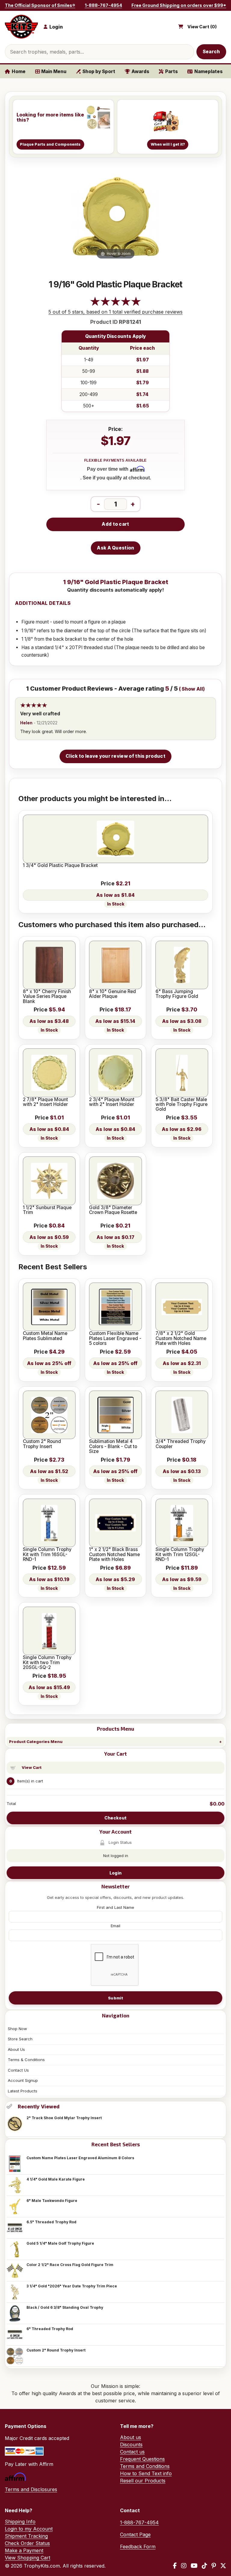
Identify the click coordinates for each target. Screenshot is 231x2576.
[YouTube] (194, 2566)
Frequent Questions (142, 2459)
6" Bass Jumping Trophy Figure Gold (177, 994)
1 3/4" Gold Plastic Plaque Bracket (60, 865)
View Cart (32, 1767)
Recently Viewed (39, 2107)
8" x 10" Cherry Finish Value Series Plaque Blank (47, 997)
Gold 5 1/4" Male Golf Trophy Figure (60, 2243)
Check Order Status (27, 2543)
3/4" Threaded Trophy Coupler (181, 1444)
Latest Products (23, 2091)
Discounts (131, 2444)
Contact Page (135, 2534)
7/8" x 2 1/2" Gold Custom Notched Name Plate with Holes (181, 1338)
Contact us (132, 2452)
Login (115, 1873)
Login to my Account (29, 2529)
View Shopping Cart (28, 2558)
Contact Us (18, 2070)
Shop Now (17, 2029)
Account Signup (23, 2080)
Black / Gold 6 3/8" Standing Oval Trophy (65, 2307)
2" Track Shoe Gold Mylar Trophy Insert (64, 2118)
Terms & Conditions (26, 2060)
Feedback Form (138, 2547)
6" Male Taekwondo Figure (52, 2201)
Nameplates (208, 71)
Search (211, 52)
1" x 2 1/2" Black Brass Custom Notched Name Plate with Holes (114, 1554)
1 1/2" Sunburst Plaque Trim (47, 1210)
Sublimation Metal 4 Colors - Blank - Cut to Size (113, 1446)
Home (19, 71)
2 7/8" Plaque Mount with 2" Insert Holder (45, 1102)
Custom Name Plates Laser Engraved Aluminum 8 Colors (80, 2158)
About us (131, 2437)
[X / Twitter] (223, 2566)
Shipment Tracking (26, 2536)
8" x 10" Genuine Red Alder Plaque (112, 994)
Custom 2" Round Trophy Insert (56, 2350)
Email (115, 1926)
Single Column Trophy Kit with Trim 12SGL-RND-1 (180, 1554)
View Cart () (202, 27)
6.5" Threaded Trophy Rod (51, 2222)
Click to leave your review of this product (115, 756)
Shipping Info (20, 2522)
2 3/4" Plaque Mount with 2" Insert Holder (112, 1102)
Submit (115, 1998)
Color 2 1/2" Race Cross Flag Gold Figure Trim (70, 2265)
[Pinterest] (214, 2566)
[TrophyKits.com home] (21, 27)
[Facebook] (175, 2566)
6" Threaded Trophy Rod (50, 2329)
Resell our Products (143, 2481)
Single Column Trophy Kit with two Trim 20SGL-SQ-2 (47, 1663)
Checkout (115, 1818)
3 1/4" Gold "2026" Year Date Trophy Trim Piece (72, 2286)
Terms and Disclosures (31, 2489)
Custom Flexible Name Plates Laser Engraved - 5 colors (115, 1338)
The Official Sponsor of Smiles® (40, 5)
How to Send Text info (146, 2473)
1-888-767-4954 (103, 5)
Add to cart (115, 524)
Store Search (20, 2039)
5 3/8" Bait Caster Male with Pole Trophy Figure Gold (182, 1105)
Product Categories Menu (36, 1742)
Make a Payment (24, 2550)
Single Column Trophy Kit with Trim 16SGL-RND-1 (47, 1554)
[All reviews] (115, 305)
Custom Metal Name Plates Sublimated (45, 1336)
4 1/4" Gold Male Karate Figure (56, 2179)
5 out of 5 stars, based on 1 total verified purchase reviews (115, 312)
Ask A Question (115, 548)
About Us (16, 2049)
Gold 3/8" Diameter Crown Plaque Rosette (113, 1210)
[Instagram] (184, 2566)
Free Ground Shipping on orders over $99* (179, 5)
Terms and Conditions (145, 2466)
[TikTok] (205, 2566)
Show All (192, 689)
